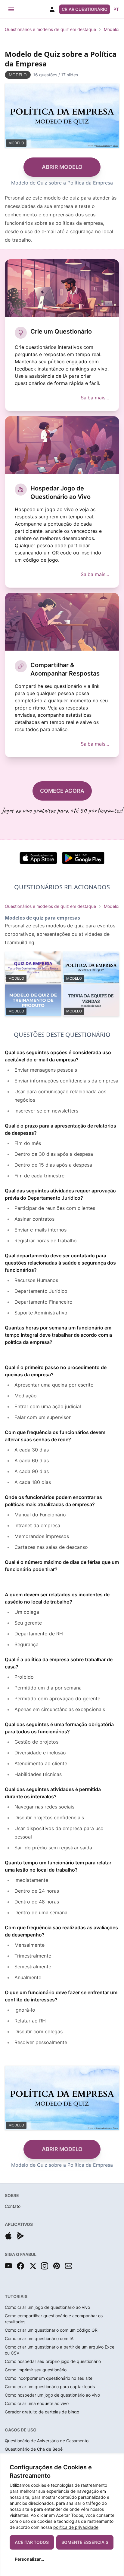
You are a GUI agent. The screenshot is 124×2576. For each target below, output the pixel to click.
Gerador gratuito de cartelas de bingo (42, 2412)
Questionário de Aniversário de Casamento (47, 2441)
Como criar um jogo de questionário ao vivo (47, 2307)
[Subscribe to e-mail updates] (69, 2266)
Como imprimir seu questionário (36, 2370)
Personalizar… (29, 2559)
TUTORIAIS (16, 2296)
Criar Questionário (85, 9)
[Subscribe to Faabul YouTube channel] (8, 2266)
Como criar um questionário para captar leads (50, 2387)
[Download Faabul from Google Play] (20, 2236)
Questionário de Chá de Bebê (34, 2449)
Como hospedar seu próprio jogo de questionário (53, 2361)
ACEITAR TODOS (32, 2542)
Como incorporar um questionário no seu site (49, 2378)
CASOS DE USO (21, 2430)
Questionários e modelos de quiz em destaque (50, 29)
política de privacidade (76, 2527)
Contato (13, 2206)
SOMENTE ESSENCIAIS (85, 2542)
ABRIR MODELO (62, 167)
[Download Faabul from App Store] (8, 2236)
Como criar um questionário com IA (39, 2338)
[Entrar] (52, 9)
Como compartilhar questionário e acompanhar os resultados (54, 2319)
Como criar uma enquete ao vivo (37, 2403)
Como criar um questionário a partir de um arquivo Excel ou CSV (60, 2350)
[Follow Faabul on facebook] (20, 2266)
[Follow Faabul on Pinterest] (57, 2266)
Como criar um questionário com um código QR (51, 2330)
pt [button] (116, 9)
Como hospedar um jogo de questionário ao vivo (52, 2395)
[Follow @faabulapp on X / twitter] (33, 2266)
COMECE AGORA (62, 791)
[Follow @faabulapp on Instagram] (45, 2266)
